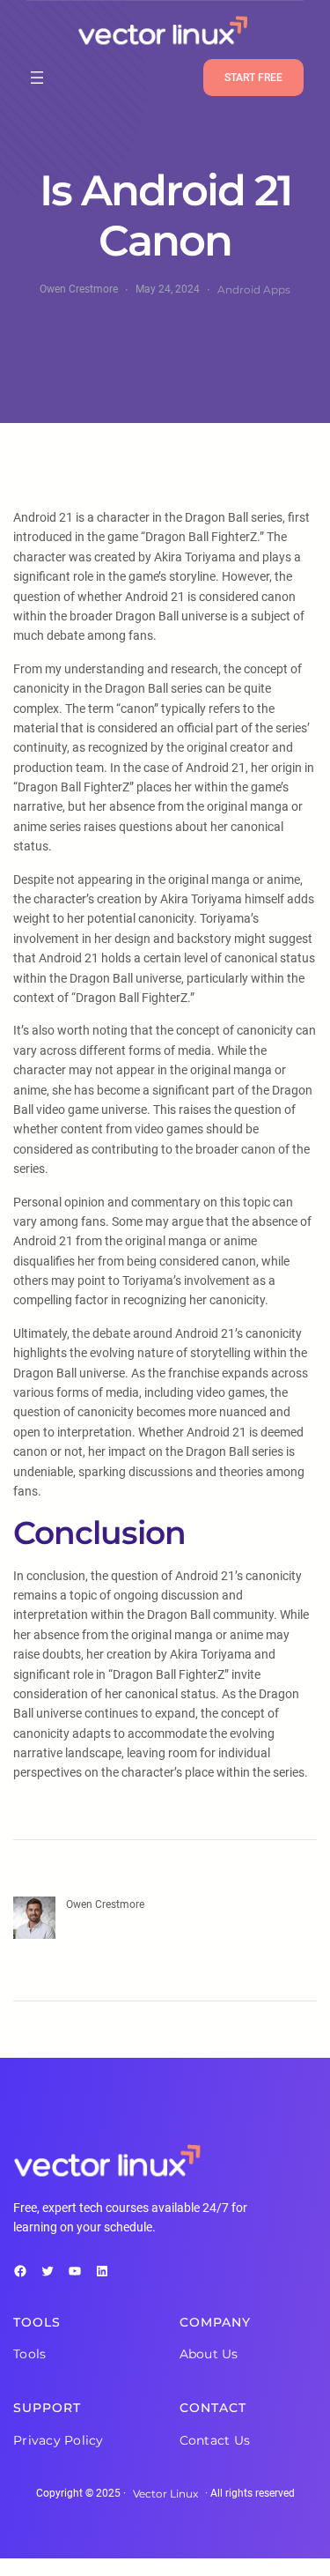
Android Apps (254, 290)
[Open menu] (37, 78)
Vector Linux (165, 2494)
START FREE (253, 78)
